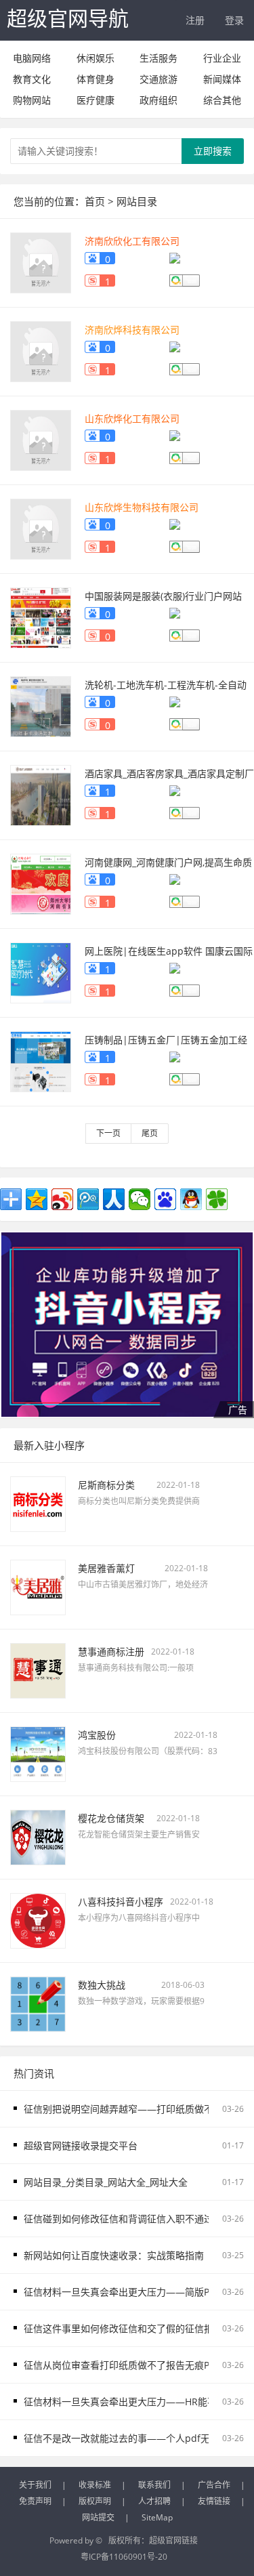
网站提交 (98, 2517)
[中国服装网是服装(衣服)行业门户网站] (41, 616)
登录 (234, 20)
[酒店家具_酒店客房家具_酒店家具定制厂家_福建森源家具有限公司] (41, 794)
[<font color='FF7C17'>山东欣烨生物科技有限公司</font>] (41, 527)
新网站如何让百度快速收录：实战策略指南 (114, 2255)
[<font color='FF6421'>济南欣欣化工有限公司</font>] (41, 261)
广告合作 (214, 2485)
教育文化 (32, 79)
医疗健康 (96, 100)
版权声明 (95, 2501)
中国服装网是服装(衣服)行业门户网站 (163, 596)
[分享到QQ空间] (37, 1199)
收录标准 (95, 2485)
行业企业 (222, 58)
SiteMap (157, 2517)
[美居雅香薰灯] (38, 1586)
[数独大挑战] (38, 2003)
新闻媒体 (222, 79)
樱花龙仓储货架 (111, 1818)
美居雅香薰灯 (106, 1568)
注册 (195, 20)
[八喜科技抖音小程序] (38, 1920)
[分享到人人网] (114, 1199)
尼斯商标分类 (106, 1485)
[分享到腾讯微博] (88, 1199)
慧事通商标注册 (111, 1651)
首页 (95, 201)
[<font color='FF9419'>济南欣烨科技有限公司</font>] (41, 350)
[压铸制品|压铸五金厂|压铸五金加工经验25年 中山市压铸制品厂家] (41, 1060)
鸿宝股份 (97, 1735)
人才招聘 (154, 2501)
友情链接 (214, 2501)
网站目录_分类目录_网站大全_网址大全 (106, 2182)
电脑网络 (32, 58)
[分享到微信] (140, 1199)
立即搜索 (213, 151)
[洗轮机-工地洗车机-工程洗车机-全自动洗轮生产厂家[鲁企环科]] (41, 705)
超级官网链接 (173, 2540)
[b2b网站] (127, 1325)
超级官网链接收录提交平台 (81, 2145)
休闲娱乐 (96, 58)
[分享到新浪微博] (62, 1199)
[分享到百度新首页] (165, 1199)
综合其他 (222, 100)
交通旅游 (158, 79)
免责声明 (35, 2501)
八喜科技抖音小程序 (121, 1902)
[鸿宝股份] (38, 1753)
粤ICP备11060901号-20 (124, 2557)
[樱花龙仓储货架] (38, 1836)
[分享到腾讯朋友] (217, 1199)
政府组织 (158, 100)
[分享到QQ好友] (191, 1199)
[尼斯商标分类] (38, 1503)
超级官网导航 (68, 18)
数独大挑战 (102, 1985)
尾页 (150, 1133)
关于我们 (35, 2485)
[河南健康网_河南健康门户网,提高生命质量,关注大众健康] (41, 882)
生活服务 (158, 58)
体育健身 (96, 79)
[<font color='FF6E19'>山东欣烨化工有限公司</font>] (41, 439)
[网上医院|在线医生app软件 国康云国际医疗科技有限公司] (41, 971)
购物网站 (32, 100)
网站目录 (137, 201)
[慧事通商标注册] (38, 1670)
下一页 (108, 1133)
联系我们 (154, 2485)
